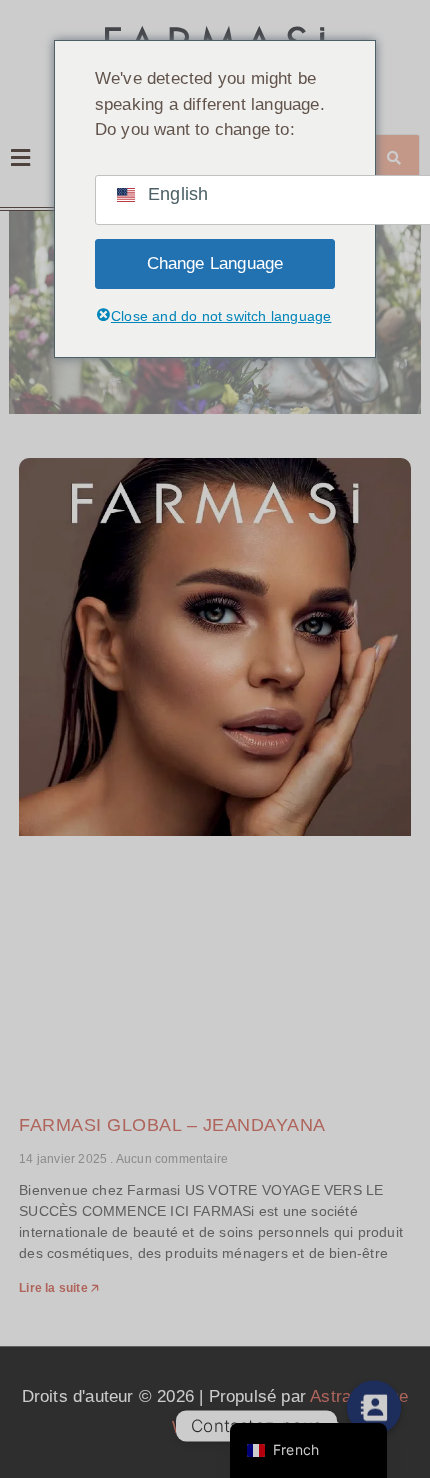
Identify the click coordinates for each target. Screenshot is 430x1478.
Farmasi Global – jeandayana (172, 1125)
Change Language (215, 263)
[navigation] (308, 1450)
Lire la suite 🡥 (59, 1288)
